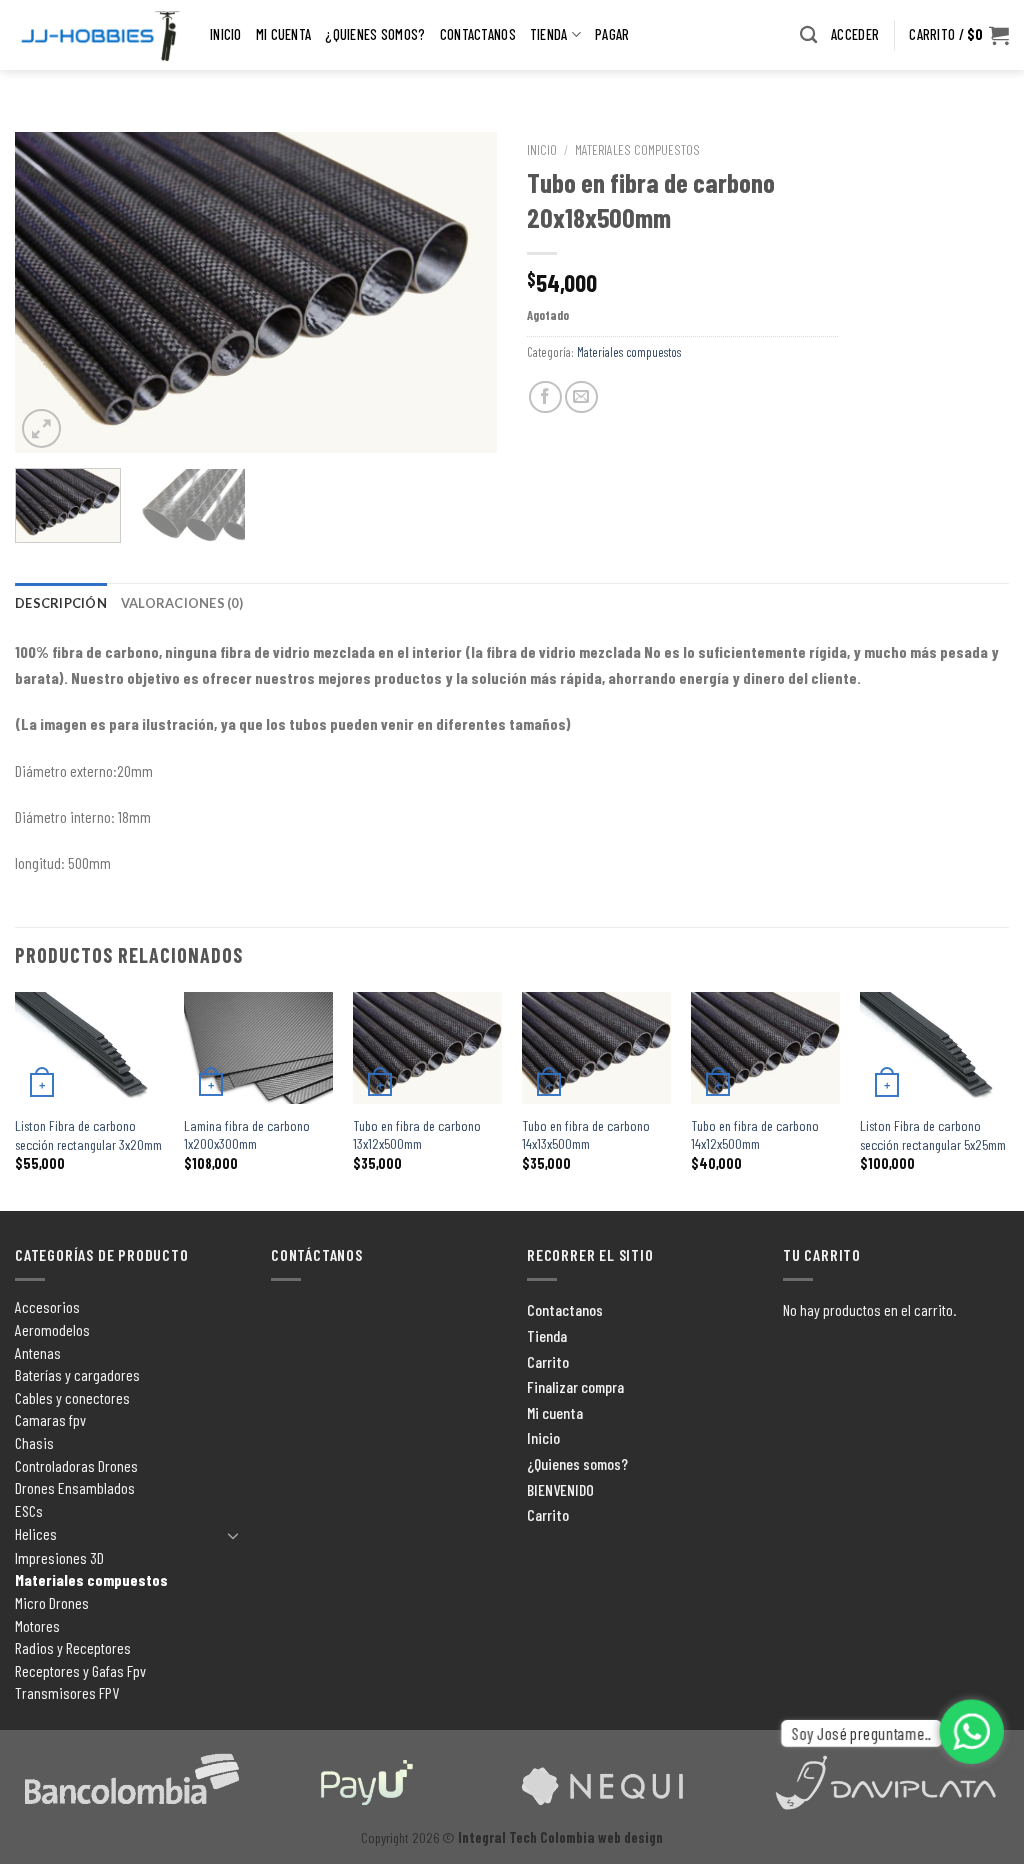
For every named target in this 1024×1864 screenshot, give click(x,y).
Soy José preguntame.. (861, 1733)
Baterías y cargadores (77, 1374)
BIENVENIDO (560, 1489)
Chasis (34, 1442)
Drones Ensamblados (75, 1487)
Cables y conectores (72, 1397)
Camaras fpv (50, 1419)
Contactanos (478, 34)
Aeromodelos (52, 1329)
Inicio (226, 34)
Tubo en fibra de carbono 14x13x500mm (586, 1135)
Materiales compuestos (637, 149)
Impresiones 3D (59, 1557)
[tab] (61, 603)
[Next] (462, 292)
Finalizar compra (575, 1386)
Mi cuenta (284, 34)
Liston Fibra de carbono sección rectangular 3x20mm (88, 1135)
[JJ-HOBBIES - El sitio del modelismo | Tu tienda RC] (97, 35)
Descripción (61, 603)
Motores (37, 1625)
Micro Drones (52, 1602)
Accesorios (47, 1306)
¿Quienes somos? (375, 34)
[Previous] (50, 292)
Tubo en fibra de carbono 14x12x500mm (755, 1135)
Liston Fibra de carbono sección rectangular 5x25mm (933, 1135)
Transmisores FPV (67, 1692)
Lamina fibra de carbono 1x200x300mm (247, 1135)
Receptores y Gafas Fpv (80, 1670)
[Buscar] (808, 35)
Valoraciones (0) (182, 603)
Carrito (548, 1361)
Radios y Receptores (73, 1647)
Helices (36, 1533)
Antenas (38, 1352)
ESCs (29, 1510)
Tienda (549, 34)
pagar (612, 34)
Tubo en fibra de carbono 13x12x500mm (417, 1135)
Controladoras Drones (76, 1465)
